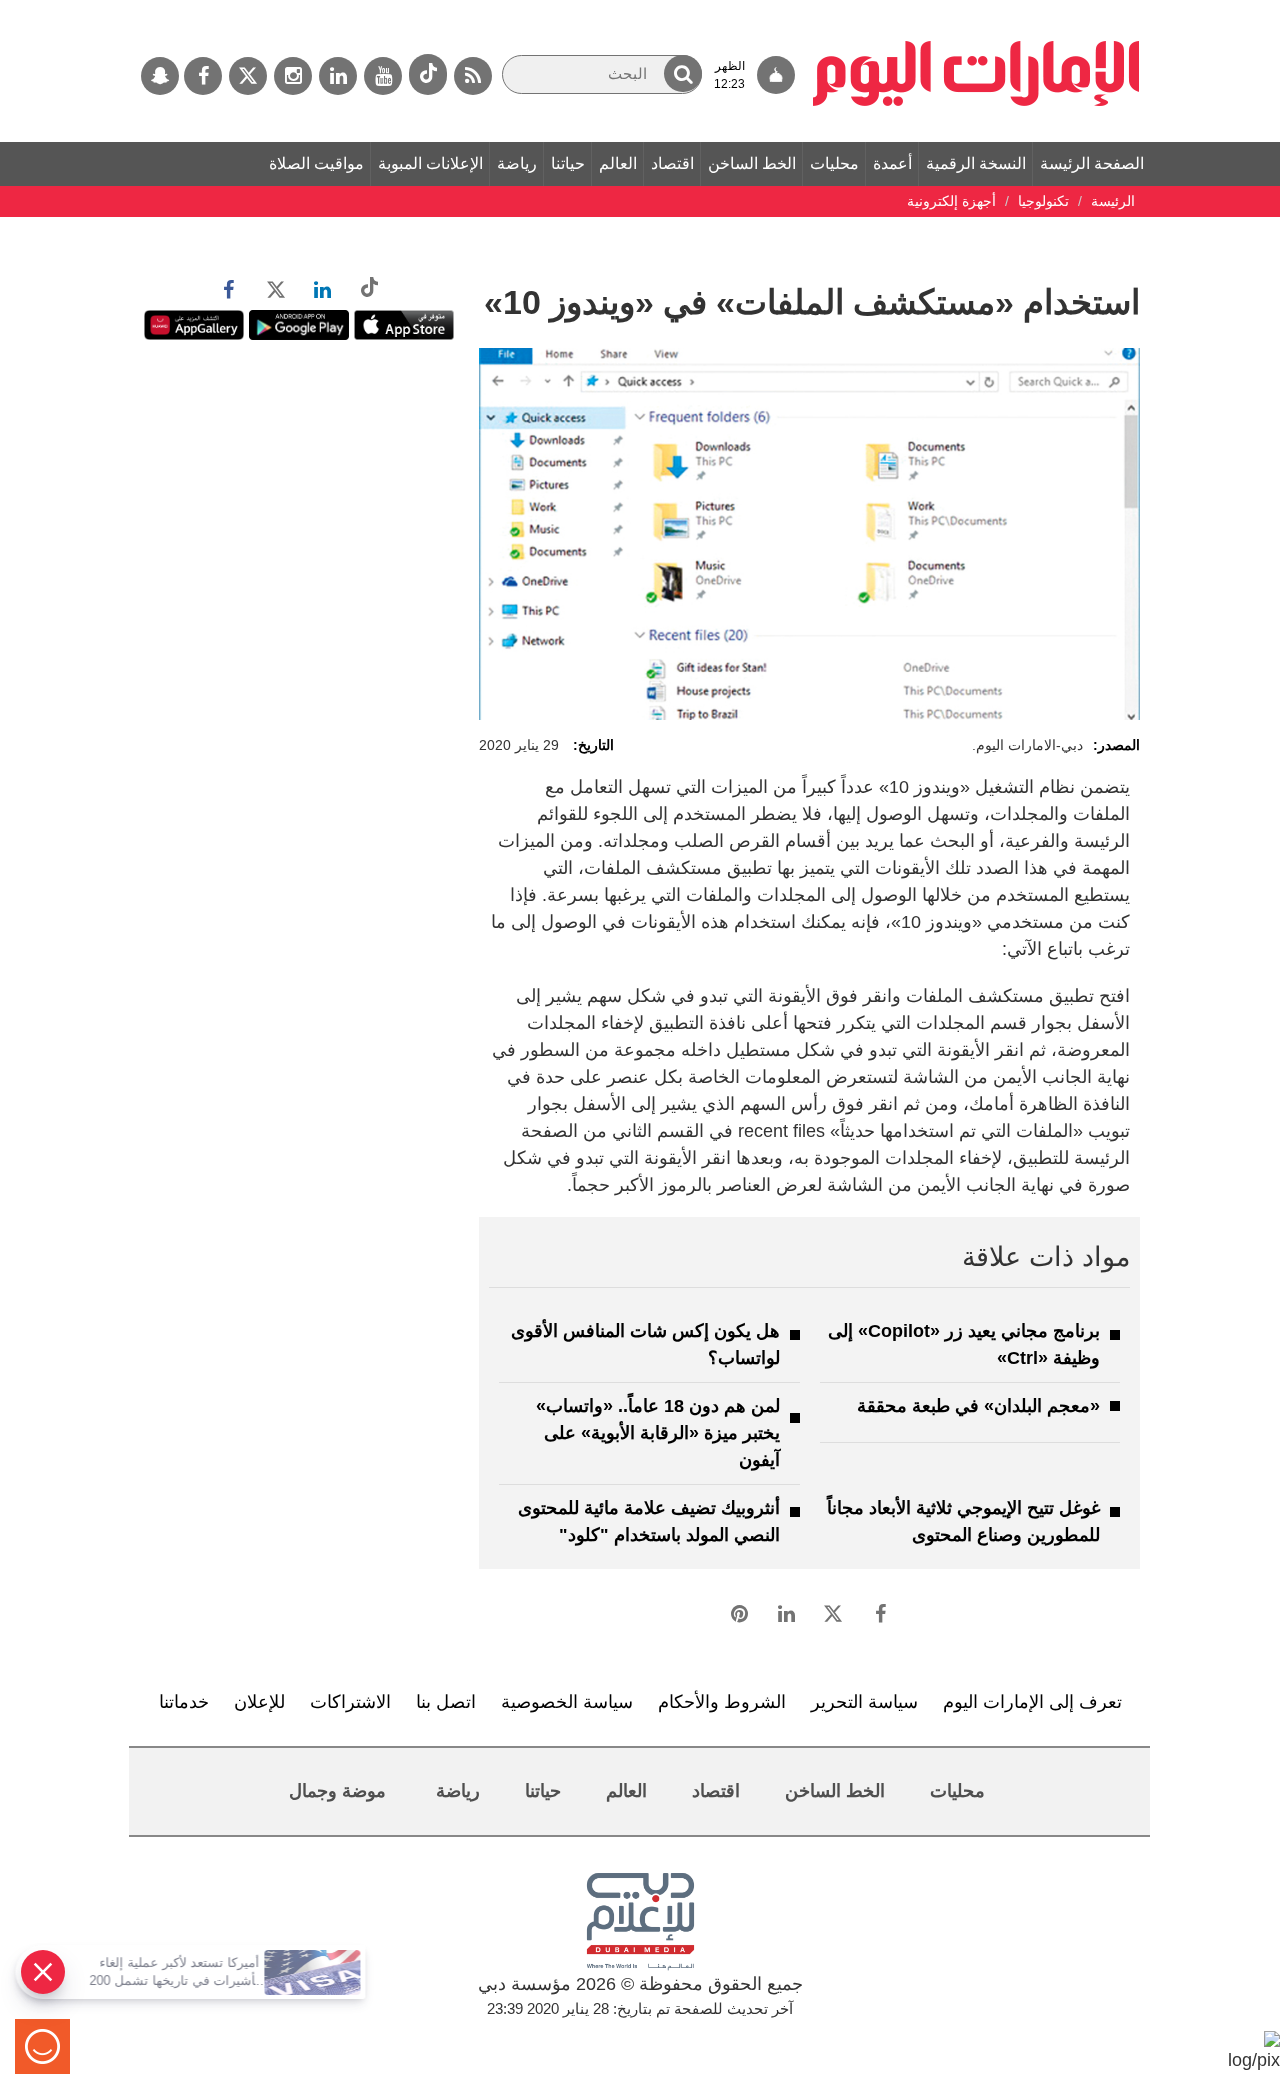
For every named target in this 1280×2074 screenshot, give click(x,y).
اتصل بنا (446, 1702)
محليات (834, 163)
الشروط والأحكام (722, 1702)
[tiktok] (428, 74)
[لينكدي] (338, 76)
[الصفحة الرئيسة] (976, 10)
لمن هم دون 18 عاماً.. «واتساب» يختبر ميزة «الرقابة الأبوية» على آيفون (658, 1433)
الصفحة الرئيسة (1092, 163)
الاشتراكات (350, 1702)
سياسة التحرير (864, 1702)
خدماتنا (184, 1702)
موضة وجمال (337, 1791)
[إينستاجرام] (293, 76)
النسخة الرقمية (976, 163)
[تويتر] (248, 76)
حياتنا (568, 163)
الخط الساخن (752, 163)
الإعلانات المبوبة (430, 163)
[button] (683, 73)
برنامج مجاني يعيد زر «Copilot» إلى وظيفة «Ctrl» (964, 1344)
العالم (618, 163)
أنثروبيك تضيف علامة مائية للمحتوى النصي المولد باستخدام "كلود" (649, 1521)
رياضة (517, 163)
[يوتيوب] (383, 76)
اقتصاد (672, 163)
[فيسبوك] (203, 76)
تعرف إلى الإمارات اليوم (1032, 1702)
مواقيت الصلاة (316, 163)
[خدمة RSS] (473, 76)
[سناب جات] (160, 76)
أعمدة (892, 163)
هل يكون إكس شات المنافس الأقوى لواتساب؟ (645, 1344)
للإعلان (259, 1702)
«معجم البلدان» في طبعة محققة (978, 1406)
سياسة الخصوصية (567, 1702)
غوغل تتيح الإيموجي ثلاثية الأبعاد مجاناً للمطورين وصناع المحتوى (963, 1521)
